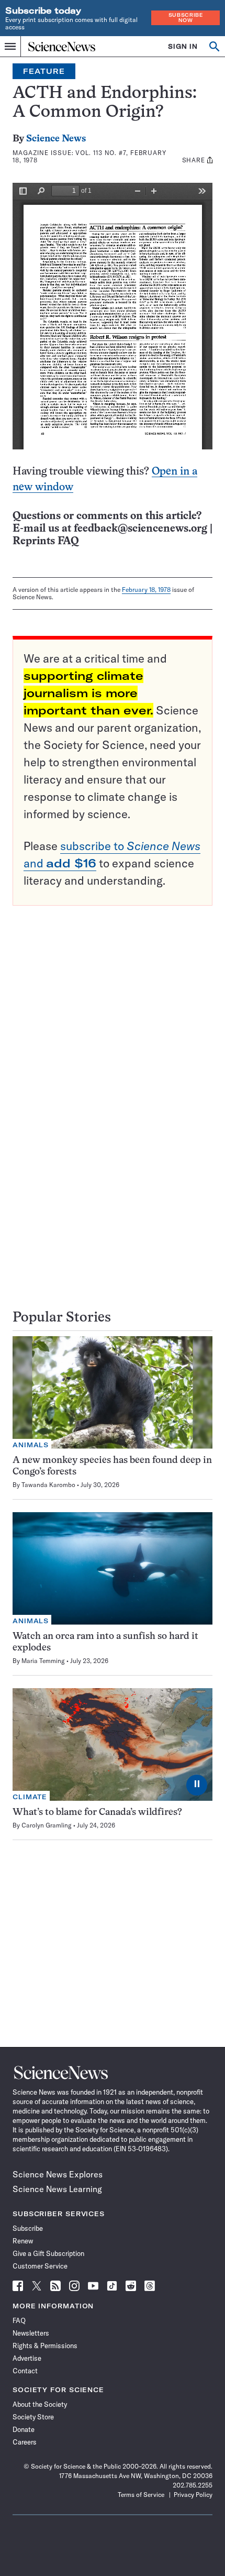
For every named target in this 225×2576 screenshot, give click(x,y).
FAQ (19, 2320)
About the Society (40, 2404)
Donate (24, 2429)
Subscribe (28, 2228)
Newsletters (31, 2333)
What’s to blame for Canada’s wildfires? (97, 1813)
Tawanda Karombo (48, 1485)
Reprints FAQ (46, 541)
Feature (44, 71)
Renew (23, 2241)
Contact (25, 2371)
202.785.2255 (193, 2485)
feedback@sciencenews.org (140, 529)
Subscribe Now (186, 18)
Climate (30, 1797)
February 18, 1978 (146, 590)
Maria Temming (43, 1661)
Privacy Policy (193, 2495)
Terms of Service (141, 2495)
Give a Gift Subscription (48, 2253)
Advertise (27, 2358)
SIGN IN (183, 46)
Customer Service (40, 2266)
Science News (56, 139)
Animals (31, 1445)
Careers (25, 2442)
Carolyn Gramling (47, 1825)
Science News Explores (58, 2174)
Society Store (33, 2417)
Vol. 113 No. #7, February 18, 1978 (89, 156)
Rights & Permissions (45, 2346)
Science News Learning (57, 2189)
